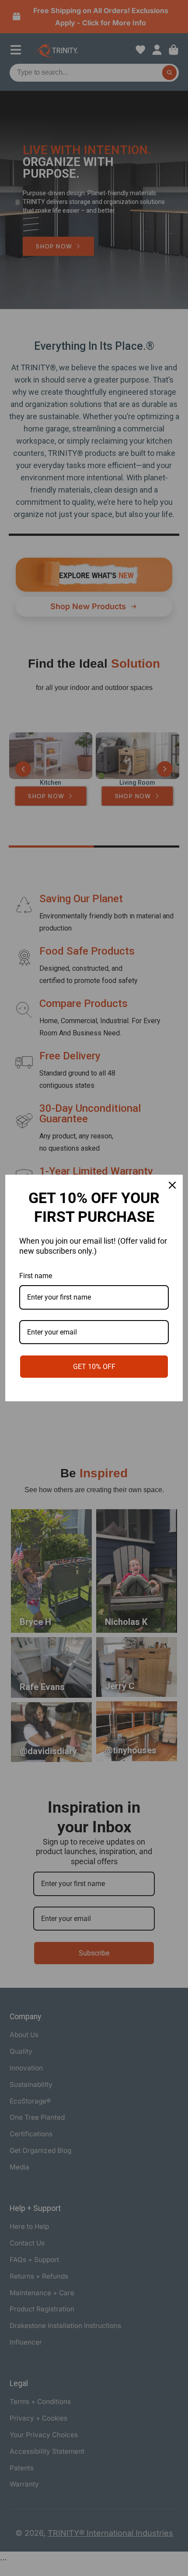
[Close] (172, 1185)
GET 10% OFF (94, 1367)
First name (36, 1276)
